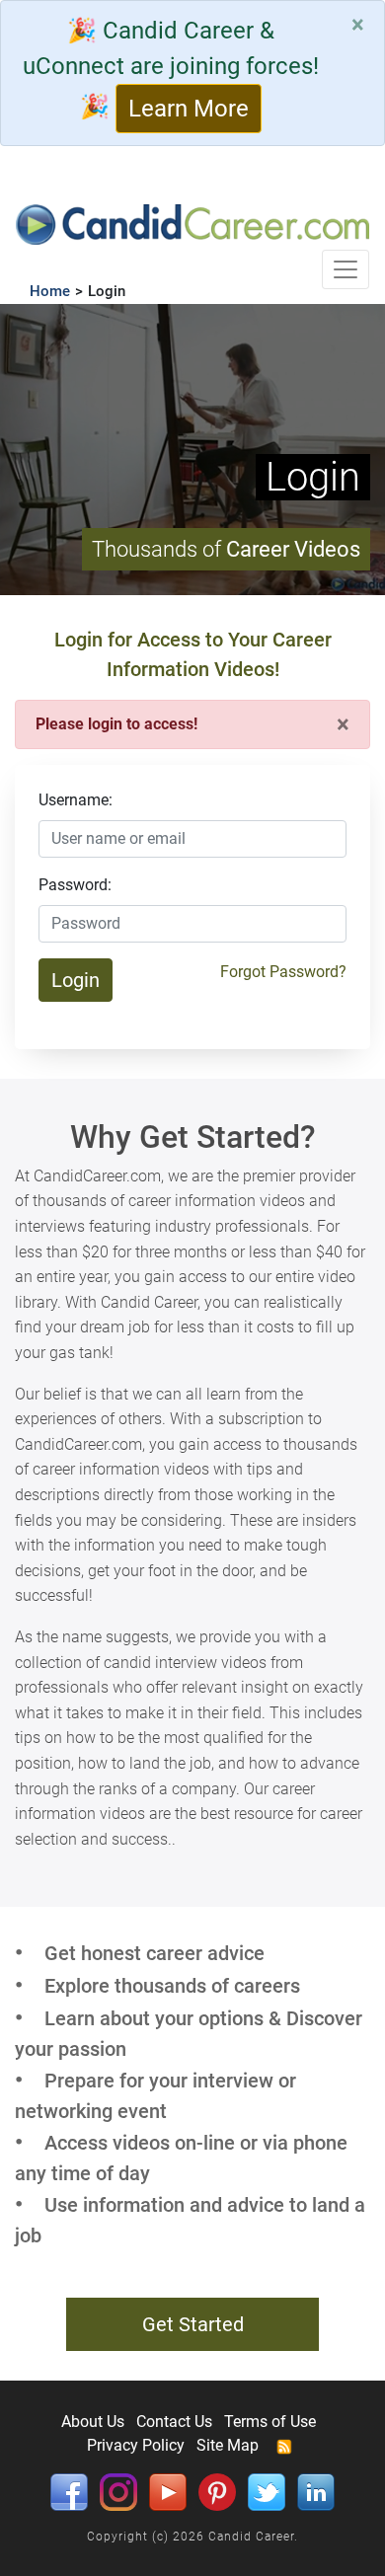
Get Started (193, 2324)
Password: (75, 885)
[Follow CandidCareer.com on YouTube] (168, 2492)
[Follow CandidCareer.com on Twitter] (267, 2492)
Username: (76, 800)
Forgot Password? (283, 972)
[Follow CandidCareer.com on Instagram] (118, 2492)
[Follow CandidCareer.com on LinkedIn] (316, 2492)
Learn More (189, 109)
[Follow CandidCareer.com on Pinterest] (217, 2492)
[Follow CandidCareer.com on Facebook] (69, 2492)
